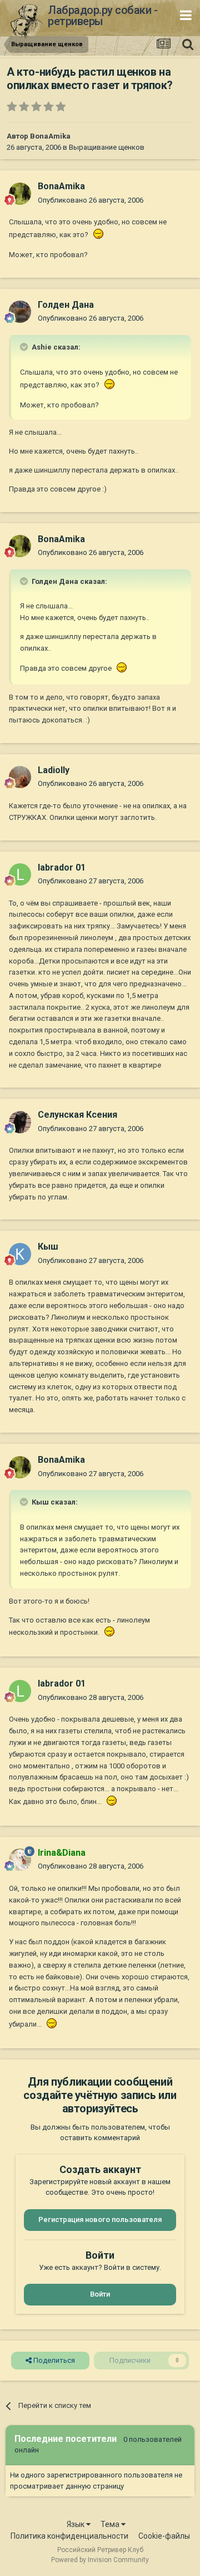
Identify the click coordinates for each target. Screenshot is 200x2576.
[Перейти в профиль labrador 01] (20, 874)
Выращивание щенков (107, 147)
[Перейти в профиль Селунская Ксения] (20, 1122)
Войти (100, 2294)
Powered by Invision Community (100, 2560)
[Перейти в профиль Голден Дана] (20, 312)
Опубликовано (91, 200)
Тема (111, 2524)
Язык (76, 2524)
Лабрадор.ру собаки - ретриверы (102, 16)
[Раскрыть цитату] (25, 347)
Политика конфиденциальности (69, 2536)
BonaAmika (50, 136)
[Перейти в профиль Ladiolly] (20, 777)
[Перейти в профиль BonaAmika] (20, 194)
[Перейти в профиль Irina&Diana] (20, 1860)
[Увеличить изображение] (97, 235)
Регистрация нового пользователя (100, 2219)
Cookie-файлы (164, 2536)
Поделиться (53, 2360)
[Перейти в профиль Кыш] (20, 1254)
